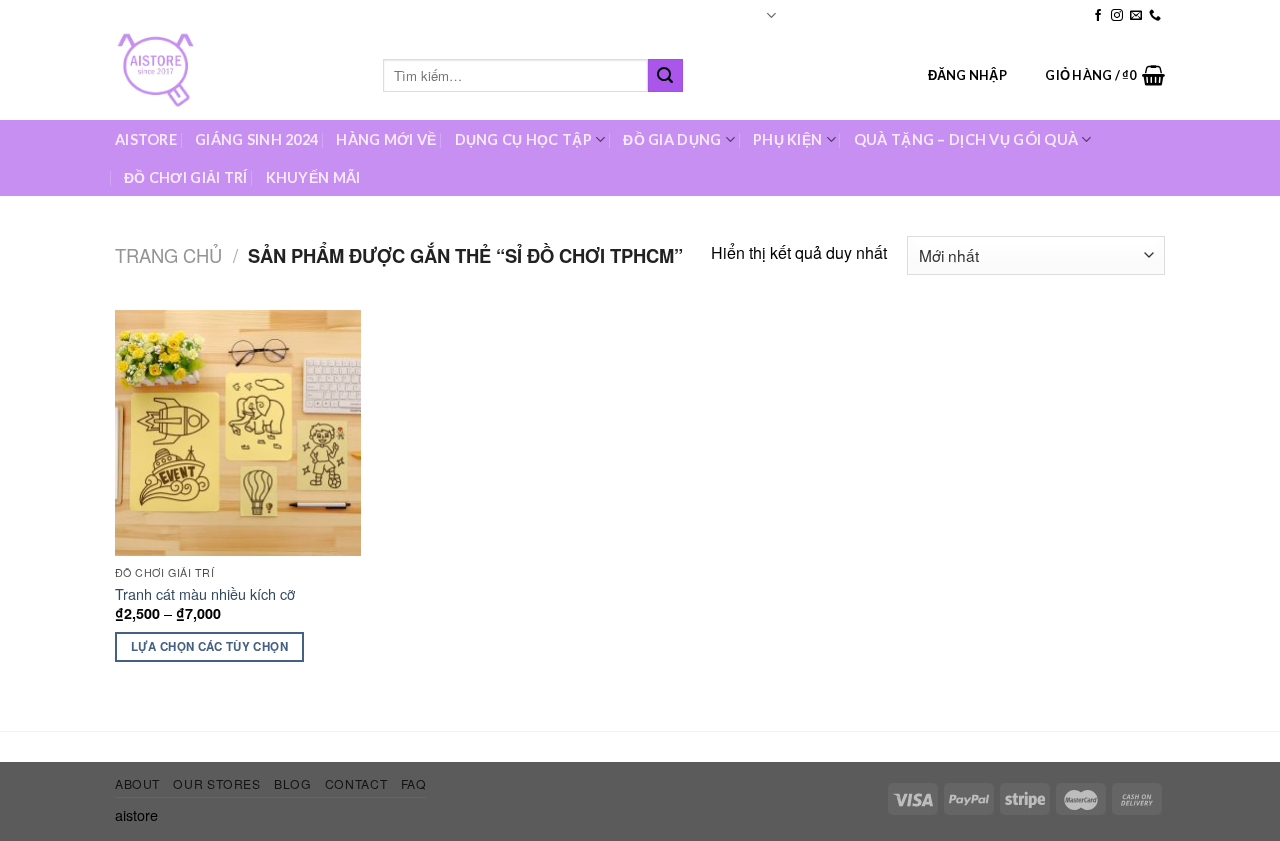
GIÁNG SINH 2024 (256, 139)
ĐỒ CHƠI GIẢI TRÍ (186, 177)
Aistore (146, 139)
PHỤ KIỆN (787, 139)
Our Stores (885, 15)
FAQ (1064, 15)
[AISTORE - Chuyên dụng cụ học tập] (234, 75)
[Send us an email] (1136, 16)
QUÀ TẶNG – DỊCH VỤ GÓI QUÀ (966, 139)
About (816, 15)
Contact (1007, 15)
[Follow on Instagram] (1117, 16)
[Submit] (665, 76)
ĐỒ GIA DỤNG (672, 139)
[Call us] (1155, 16)
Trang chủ (168, 255)
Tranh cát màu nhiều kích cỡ (205, 594)
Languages (732, 15)
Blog (949, 15)
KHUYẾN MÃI (313, 177)
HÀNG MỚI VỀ (386, 139)
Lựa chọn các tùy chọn (209, 646)
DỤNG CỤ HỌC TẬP (523, 139)
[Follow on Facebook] (1098, 16)
